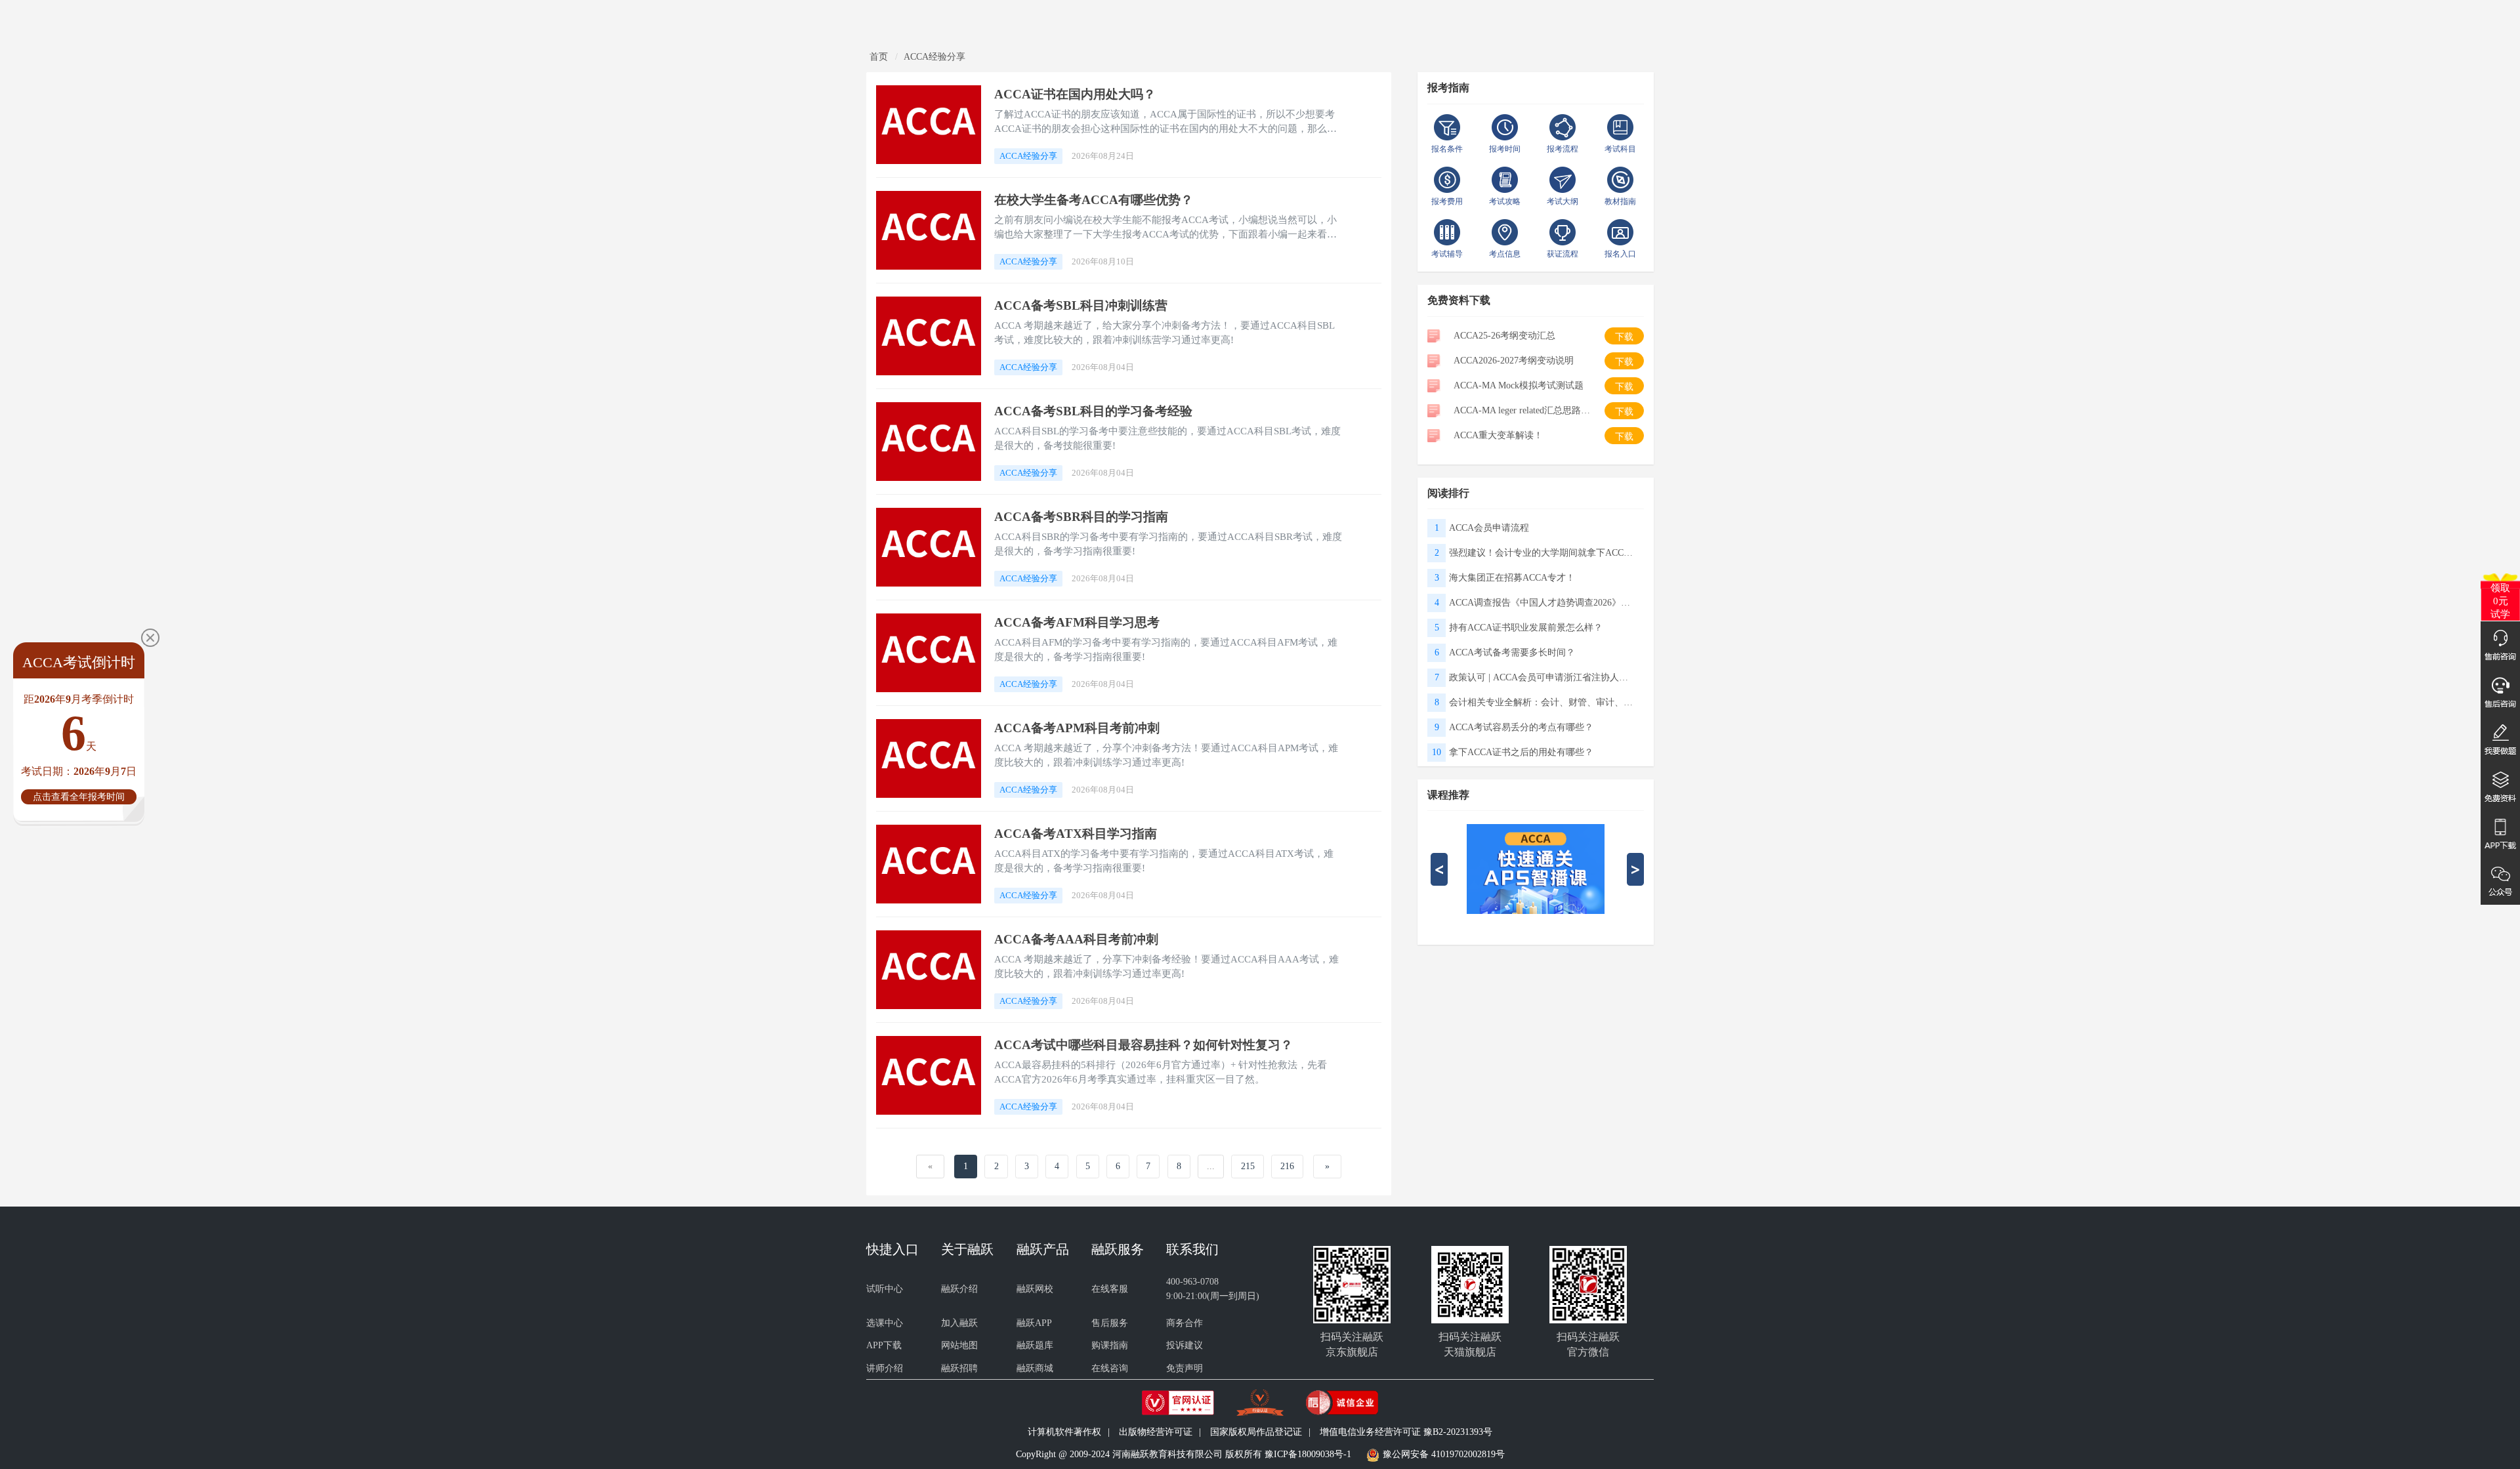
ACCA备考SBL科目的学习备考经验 (1093, 411)
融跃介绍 (959, 1289)
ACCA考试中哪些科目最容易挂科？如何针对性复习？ (1144, 1045)
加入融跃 (959, 1323)
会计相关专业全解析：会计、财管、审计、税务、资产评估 (1541, 702)
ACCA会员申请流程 (1489, 528)
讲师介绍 (885, 1368)
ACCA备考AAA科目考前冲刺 (1076, 939)
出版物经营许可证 (1156, 1432)
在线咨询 (1110, 1368)
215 (1248, 1166)
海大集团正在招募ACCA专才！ (1512, 578)
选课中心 (885, 1323)
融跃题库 (1035, 1345)
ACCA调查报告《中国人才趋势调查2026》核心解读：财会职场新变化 (1541, 603)
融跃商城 (1035, 1368)
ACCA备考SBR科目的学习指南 (1081, 517)
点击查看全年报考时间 (79, 797)
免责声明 (1185, 1368)
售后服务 (1110, 1323)
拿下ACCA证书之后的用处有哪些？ (1521, 752)
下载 (1624, 337)
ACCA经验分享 (934, 57)
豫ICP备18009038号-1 (1308, 1454)
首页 (879, 57)
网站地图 (959, 1345)
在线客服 (1110, 1289)
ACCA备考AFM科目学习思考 (1077, 622)
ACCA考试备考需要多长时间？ (1512, 652)
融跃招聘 (959, 1368)
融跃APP (1034, 1323)
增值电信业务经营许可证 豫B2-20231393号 (1406, 1432)
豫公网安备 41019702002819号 (1444, 1454)
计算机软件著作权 (1064, 1432)
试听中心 (885, 1289)
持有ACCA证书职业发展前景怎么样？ (1526, 628)
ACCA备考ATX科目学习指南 (1076, 834)
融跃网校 (1035, 1289)
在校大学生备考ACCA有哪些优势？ (1094, 200)
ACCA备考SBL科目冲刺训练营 (1081, 305)
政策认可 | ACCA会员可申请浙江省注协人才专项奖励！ (1541, 677)
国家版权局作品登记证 (1256, 1432)
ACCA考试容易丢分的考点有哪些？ (1521, 727)
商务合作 (1185, 1323)
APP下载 (884, 1345)
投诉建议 (1185, 1345)
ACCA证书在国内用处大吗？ (1075, 94)
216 (1287, 1166)
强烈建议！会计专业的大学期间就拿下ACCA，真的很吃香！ (1541, 553)
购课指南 (1110, 1345)
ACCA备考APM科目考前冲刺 (1077, 728)
